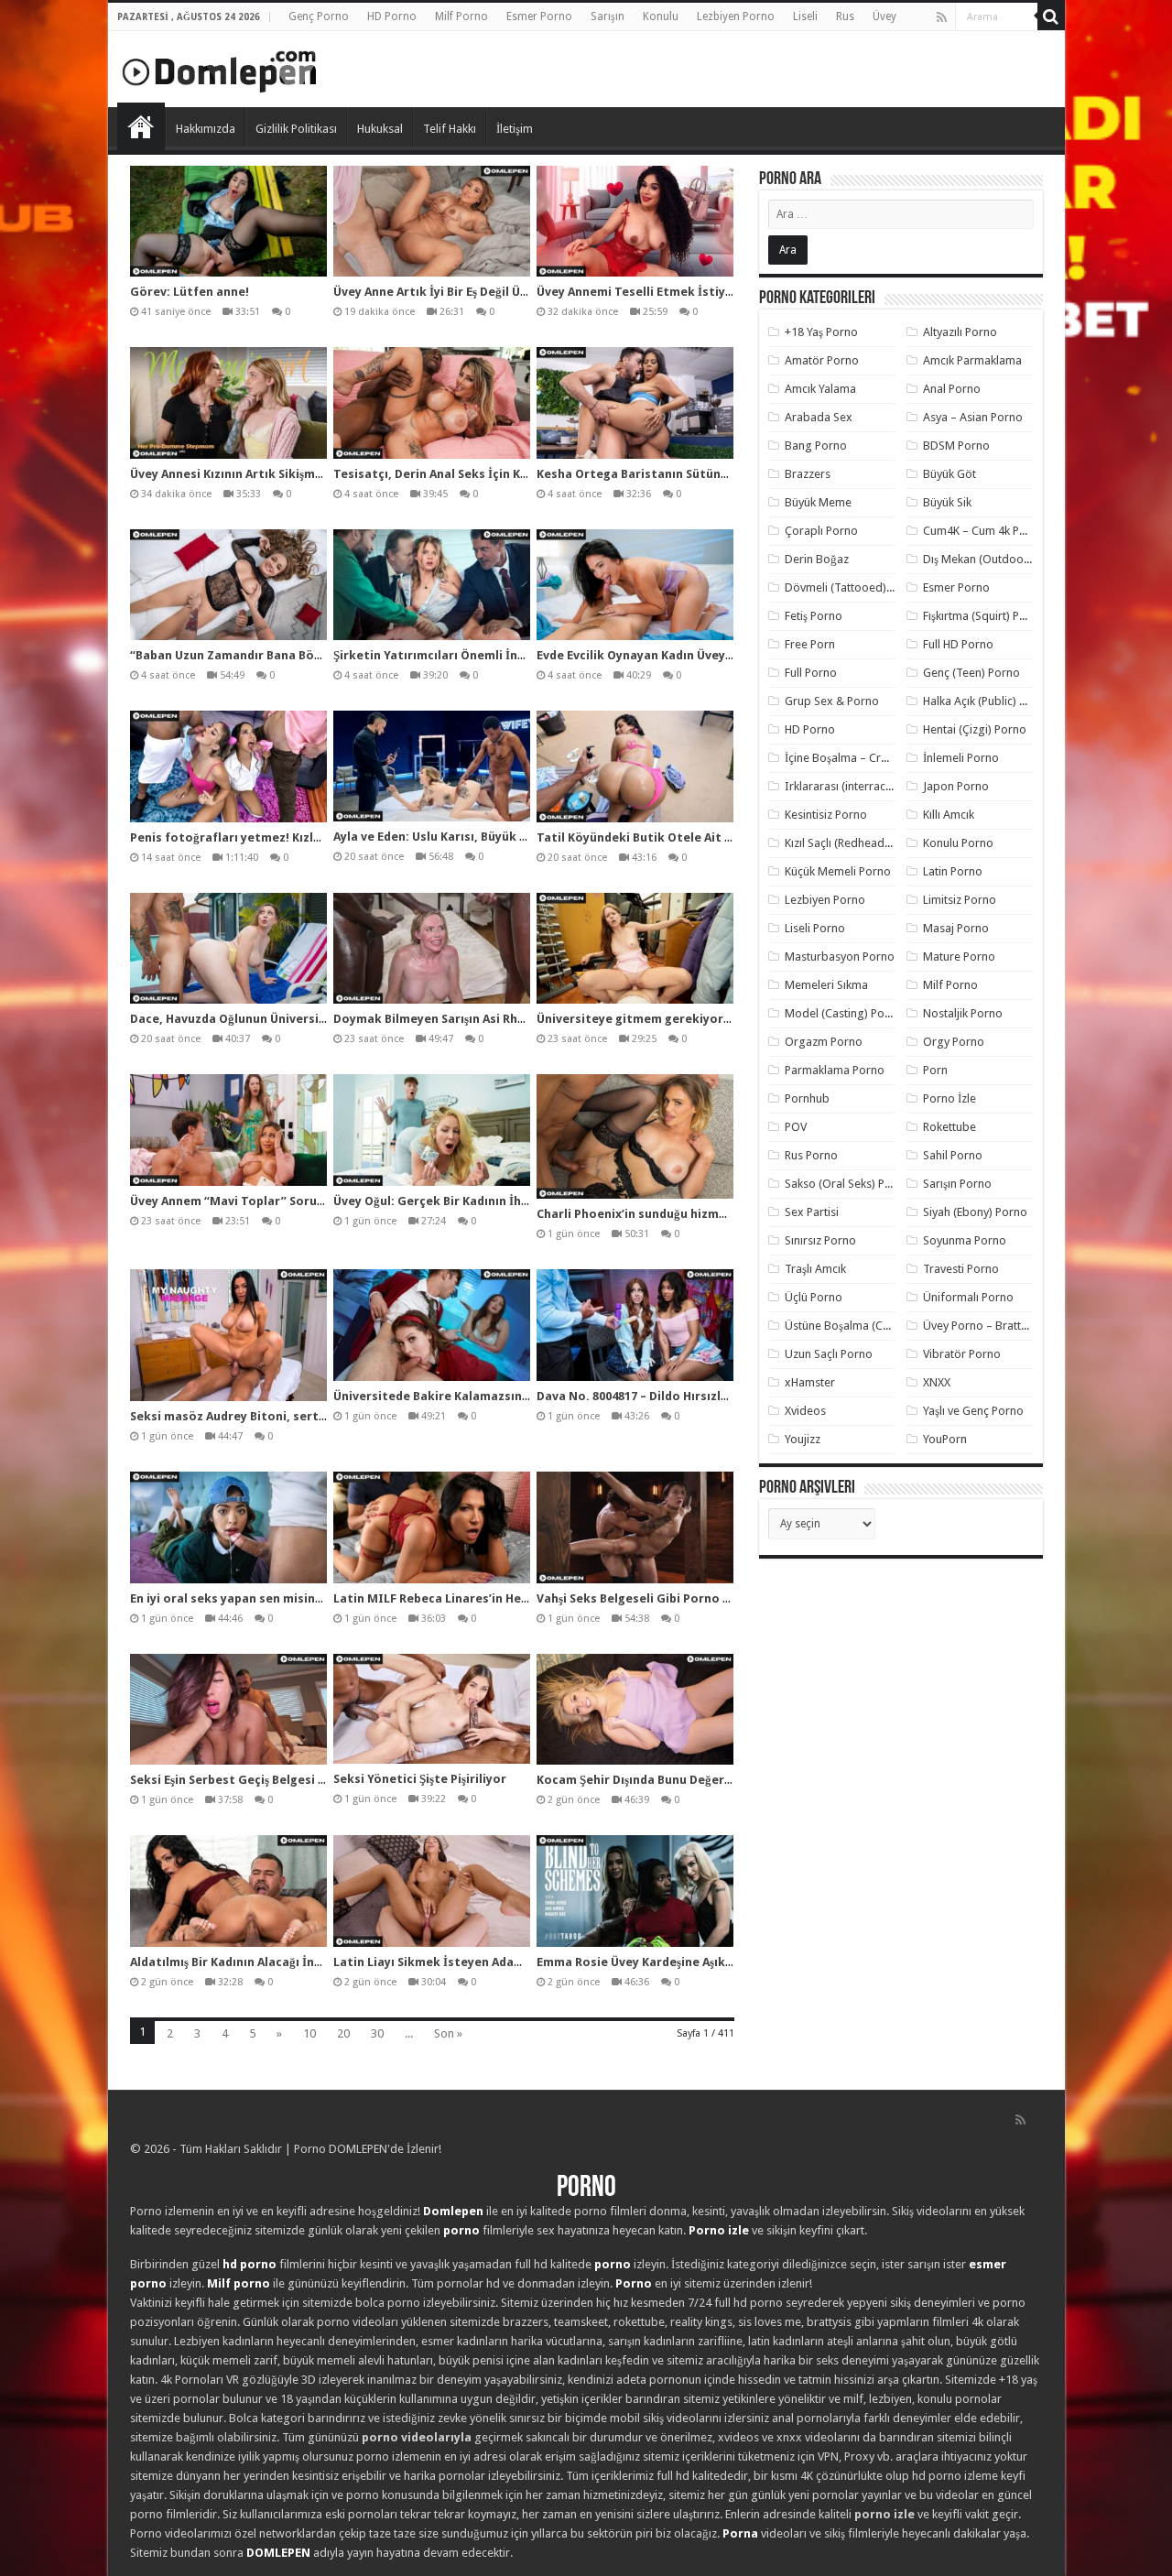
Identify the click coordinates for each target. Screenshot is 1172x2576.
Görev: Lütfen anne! (190, 292)
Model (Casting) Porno (844, 1013)
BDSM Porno (956, 446)
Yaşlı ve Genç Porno (973, 1411)
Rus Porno (811, 1155)
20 (343, 2033)
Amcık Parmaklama (972, 360)
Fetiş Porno (814, 616)
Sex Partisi (812, 1212)
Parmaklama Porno (835, 1070)
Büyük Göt (950, 474)
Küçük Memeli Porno (838, 871)
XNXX (937, 1382)
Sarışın (608, 16)
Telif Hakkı (450, 129)
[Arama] (1051, 16)
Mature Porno (959, 956)
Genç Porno (319, 16)
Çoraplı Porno (821, 531)
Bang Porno (816, 446)
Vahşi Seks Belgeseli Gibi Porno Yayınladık (660, 1598)
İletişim (515, 129)
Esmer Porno (539, 16)
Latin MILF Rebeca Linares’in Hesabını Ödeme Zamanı (491, 1598)
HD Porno (392, 16)
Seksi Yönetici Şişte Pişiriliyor (420, 1779)
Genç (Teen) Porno (971, 673)
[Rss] (942, 17)
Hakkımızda (206, 129)
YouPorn (945, 1439)
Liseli (805, 16)
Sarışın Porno (957, 1184)
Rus (845, 16)
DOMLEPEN (278, 2553)
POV (796, 1127)
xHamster (810, 1382)
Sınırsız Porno (820, 1240)
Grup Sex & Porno (832, 701)
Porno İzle (950, 1098)
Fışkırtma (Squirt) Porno (984, 616)
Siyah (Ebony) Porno (975, 1212)
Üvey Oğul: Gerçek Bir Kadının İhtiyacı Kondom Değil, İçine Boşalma (530, 1201)
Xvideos (805, 1411)
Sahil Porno (953, 1155)
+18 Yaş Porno (821, 332)
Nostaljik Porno (963, 1013)
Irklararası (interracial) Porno (860, 786)
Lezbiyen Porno (736, 16)
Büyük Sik (947, 502)
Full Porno (811, 673)
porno (461, 2230)
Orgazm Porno (824, 1042)
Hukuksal (380, 129)
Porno (141, 126)
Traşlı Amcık (815, 1269)
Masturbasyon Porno (840, 956)
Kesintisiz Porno (826, 815)
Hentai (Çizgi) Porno (975, 729)
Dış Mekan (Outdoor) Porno (995, 559)
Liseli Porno (815, 928)
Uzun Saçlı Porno (829, 1354)
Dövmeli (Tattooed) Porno (853, 587)
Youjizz (803, 1439)
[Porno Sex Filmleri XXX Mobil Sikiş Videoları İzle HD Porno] (220, 68)
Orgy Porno (954, 1042)
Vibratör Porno (962, 1354)
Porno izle (719, 2230)
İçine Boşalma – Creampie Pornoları (878, 758)
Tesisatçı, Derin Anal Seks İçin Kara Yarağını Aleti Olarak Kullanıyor (531, 474)
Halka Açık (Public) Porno (987, 701)
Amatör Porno (822, 360)
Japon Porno (956, 786)
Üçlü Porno (814, 1297)
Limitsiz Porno (960, 900)
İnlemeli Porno (961, 758)
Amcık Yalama (820, 389)
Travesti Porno (961, 1269)
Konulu (661, 16)
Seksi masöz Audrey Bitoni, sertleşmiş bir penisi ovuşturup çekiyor (326, 1416)
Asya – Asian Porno (973, 417)
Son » (448, 2033)
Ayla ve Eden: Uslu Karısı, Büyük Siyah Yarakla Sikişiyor (492, 837)
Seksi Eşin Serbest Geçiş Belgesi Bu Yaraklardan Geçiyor (293, 1780)
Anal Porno (952, 389)
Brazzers (808, 474)
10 (309, 2033)
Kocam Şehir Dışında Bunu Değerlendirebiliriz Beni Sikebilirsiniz (722, 1780)
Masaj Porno (956, 928)
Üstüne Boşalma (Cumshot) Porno (873, 1326)
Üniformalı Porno (968, 1297)
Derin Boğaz (817, 559)
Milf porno (239, 2283)
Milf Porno (461, 16)
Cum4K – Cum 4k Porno (984, 531)
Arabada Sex (819, 417)
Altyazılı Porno (960, 332)
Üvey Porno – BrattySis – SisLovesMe (1019, 1326)
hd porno (250, 2264)
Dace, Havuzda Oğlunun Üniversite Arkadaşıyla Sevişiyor (294, 1019)
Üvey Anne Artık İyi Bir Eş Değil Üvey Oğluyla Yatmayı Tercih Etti (519, 292)
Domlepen (453, 2211)
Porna (740, 2533)
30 (377, 2033)
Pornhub (807, 1098)
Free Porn (810, 644)
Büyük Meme (818, 502)
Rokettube (950, 1127)
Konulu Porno (958, 843)
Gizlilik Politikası (296, 129)
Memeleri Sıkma (826, 985)
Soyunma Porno (965, 1240)
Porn (935, 1070)
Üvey (884, 16)
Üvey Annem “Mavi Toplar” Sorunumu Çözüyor (266, 1201)
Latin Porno (953, 871)
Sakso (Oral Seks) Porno (847, 1184)
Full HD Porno (958, 644)
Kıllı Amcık (949, 815)
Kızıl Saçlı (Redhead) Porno (854, 843)
